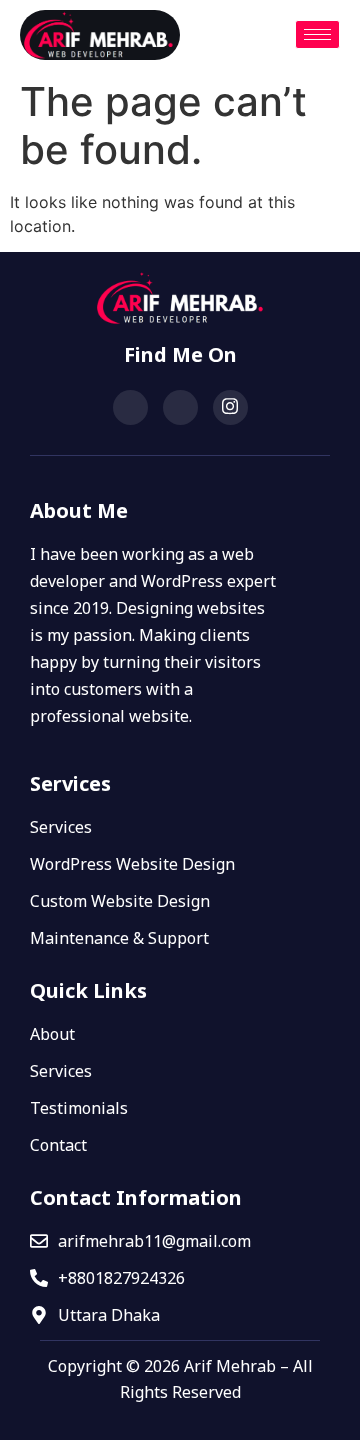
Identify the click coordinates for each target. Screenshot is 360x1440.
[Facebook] (130, 407)
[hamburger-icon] (317, 34)
